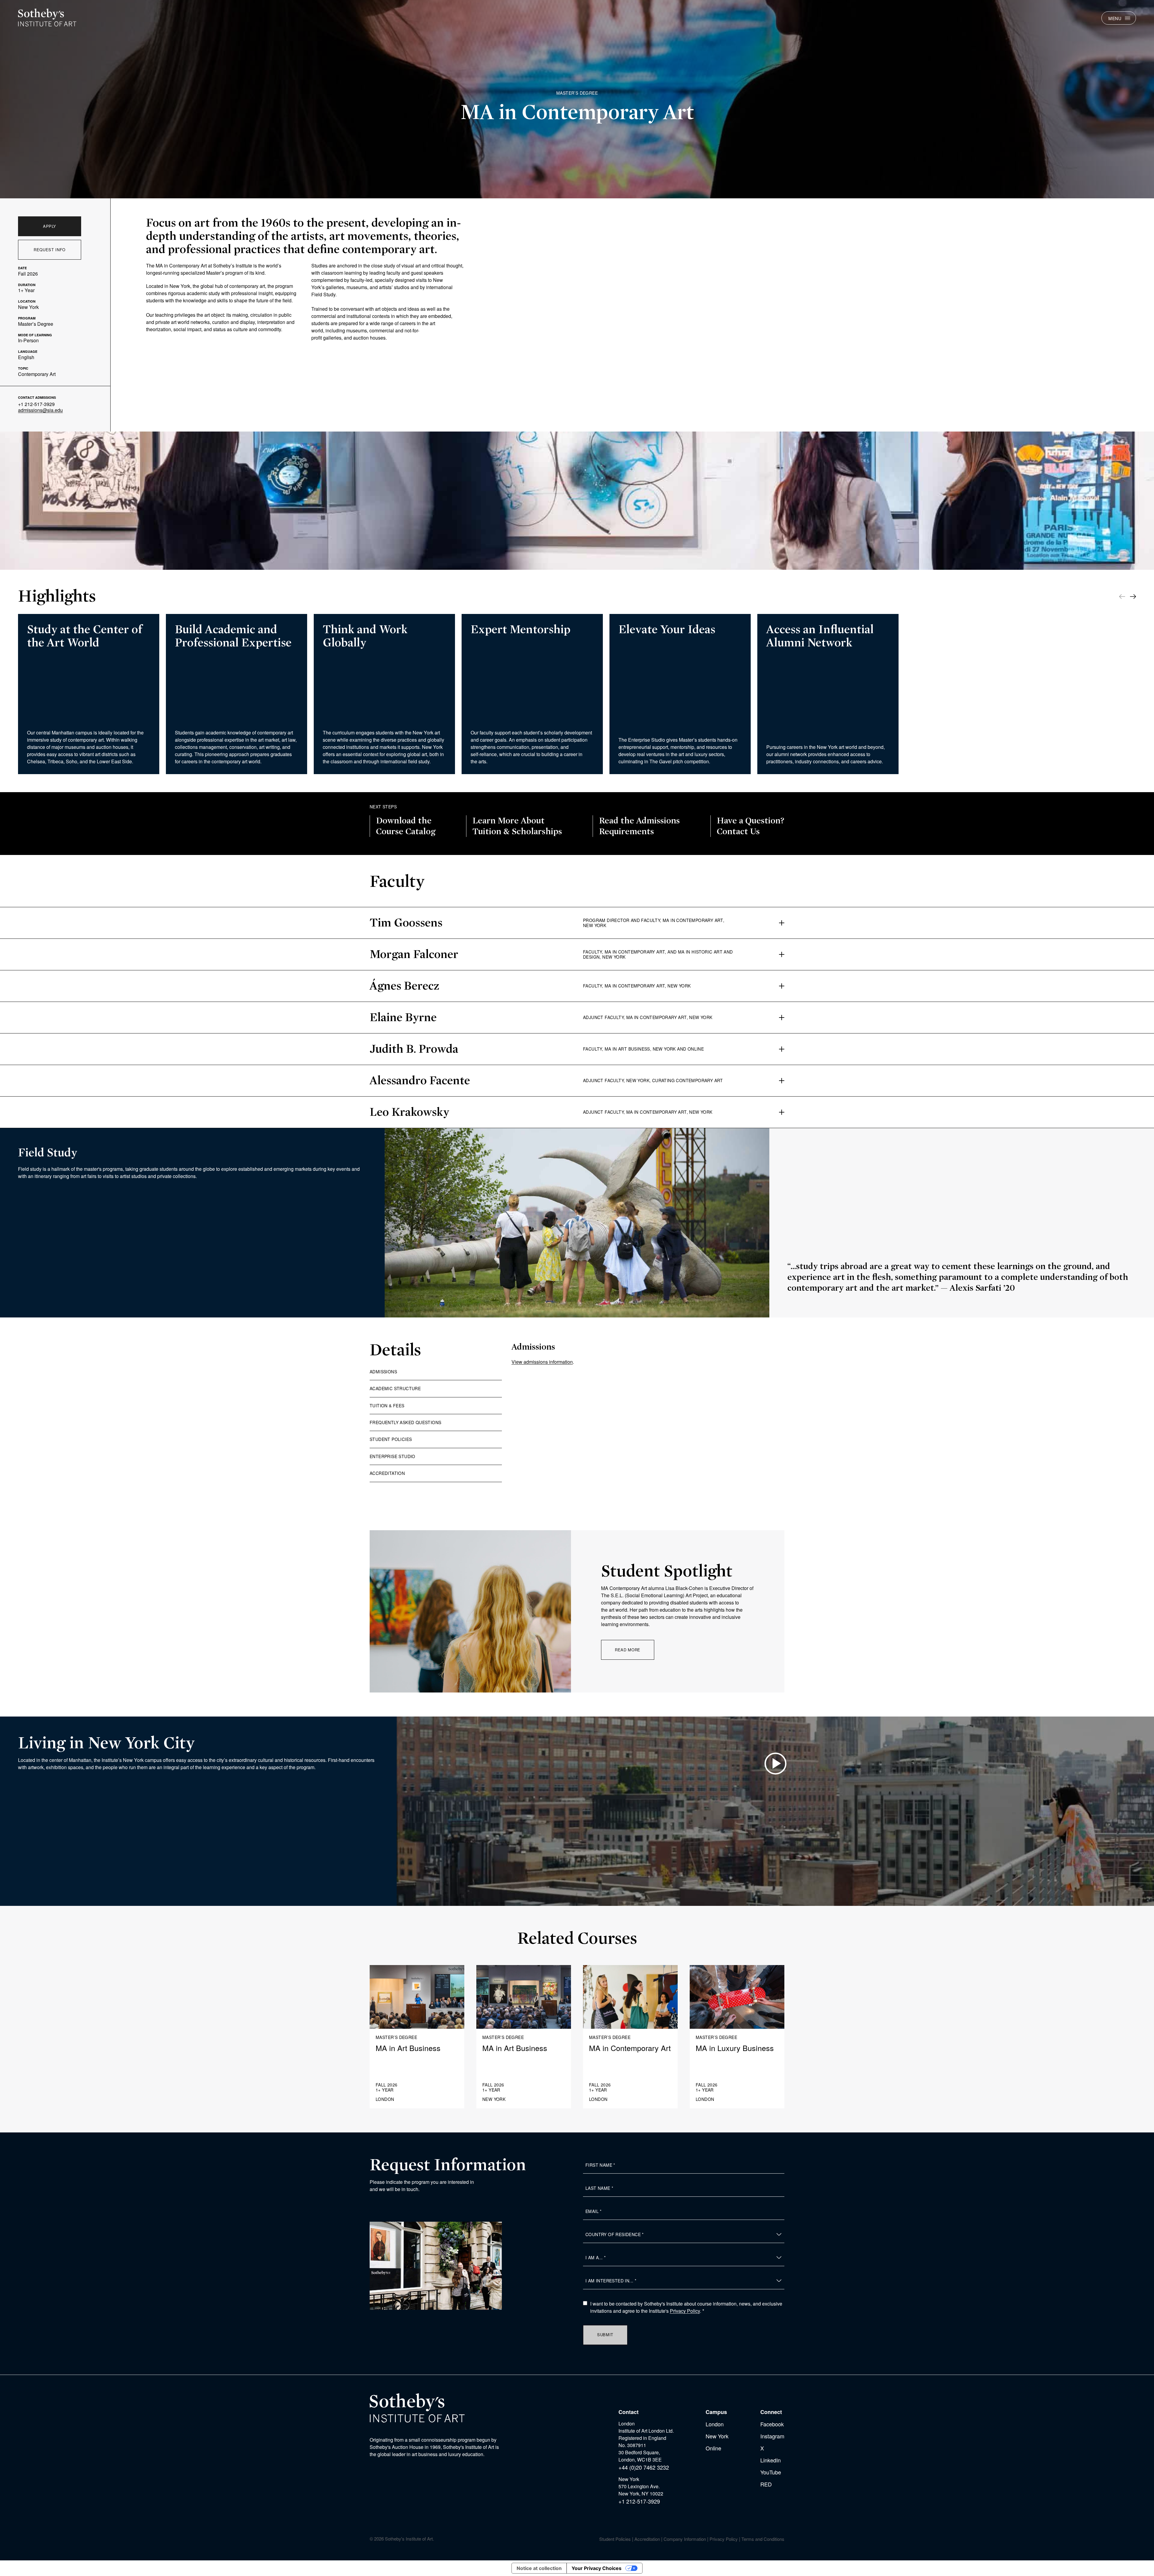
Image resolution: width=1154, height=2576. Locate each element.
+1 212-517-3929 (36, 404)
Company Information (685, 2539)
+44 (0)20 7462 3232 (644, 2467)
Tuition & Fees (387, 1406)
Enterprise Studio (392, 1456)
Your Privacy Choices (597, 2568)
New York (717, 2436)
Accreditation (387, 1473)
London (715, 2424)
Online (713, 2448)
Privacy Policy (685, 2311)
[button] (1133, 597)
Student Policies (391, 1439)
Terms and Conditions (763, 2539)
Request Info (50, 250)
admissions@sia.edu (40, 410)
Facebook (772, 2424)
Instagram (772, 2436)
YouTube (771, 2472)
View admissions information (542, 1362)
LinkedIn (771, 2460)
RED (766, 2484)
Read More (628, 1650)
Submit (605, 2335)
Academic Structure (395, 1388)
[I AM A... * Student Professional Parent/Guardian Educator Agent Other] (684, 2258)
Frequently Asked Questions (405, 1422)
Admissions (383, 1372)
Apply (50, 226)
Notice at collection (539, 2568)
